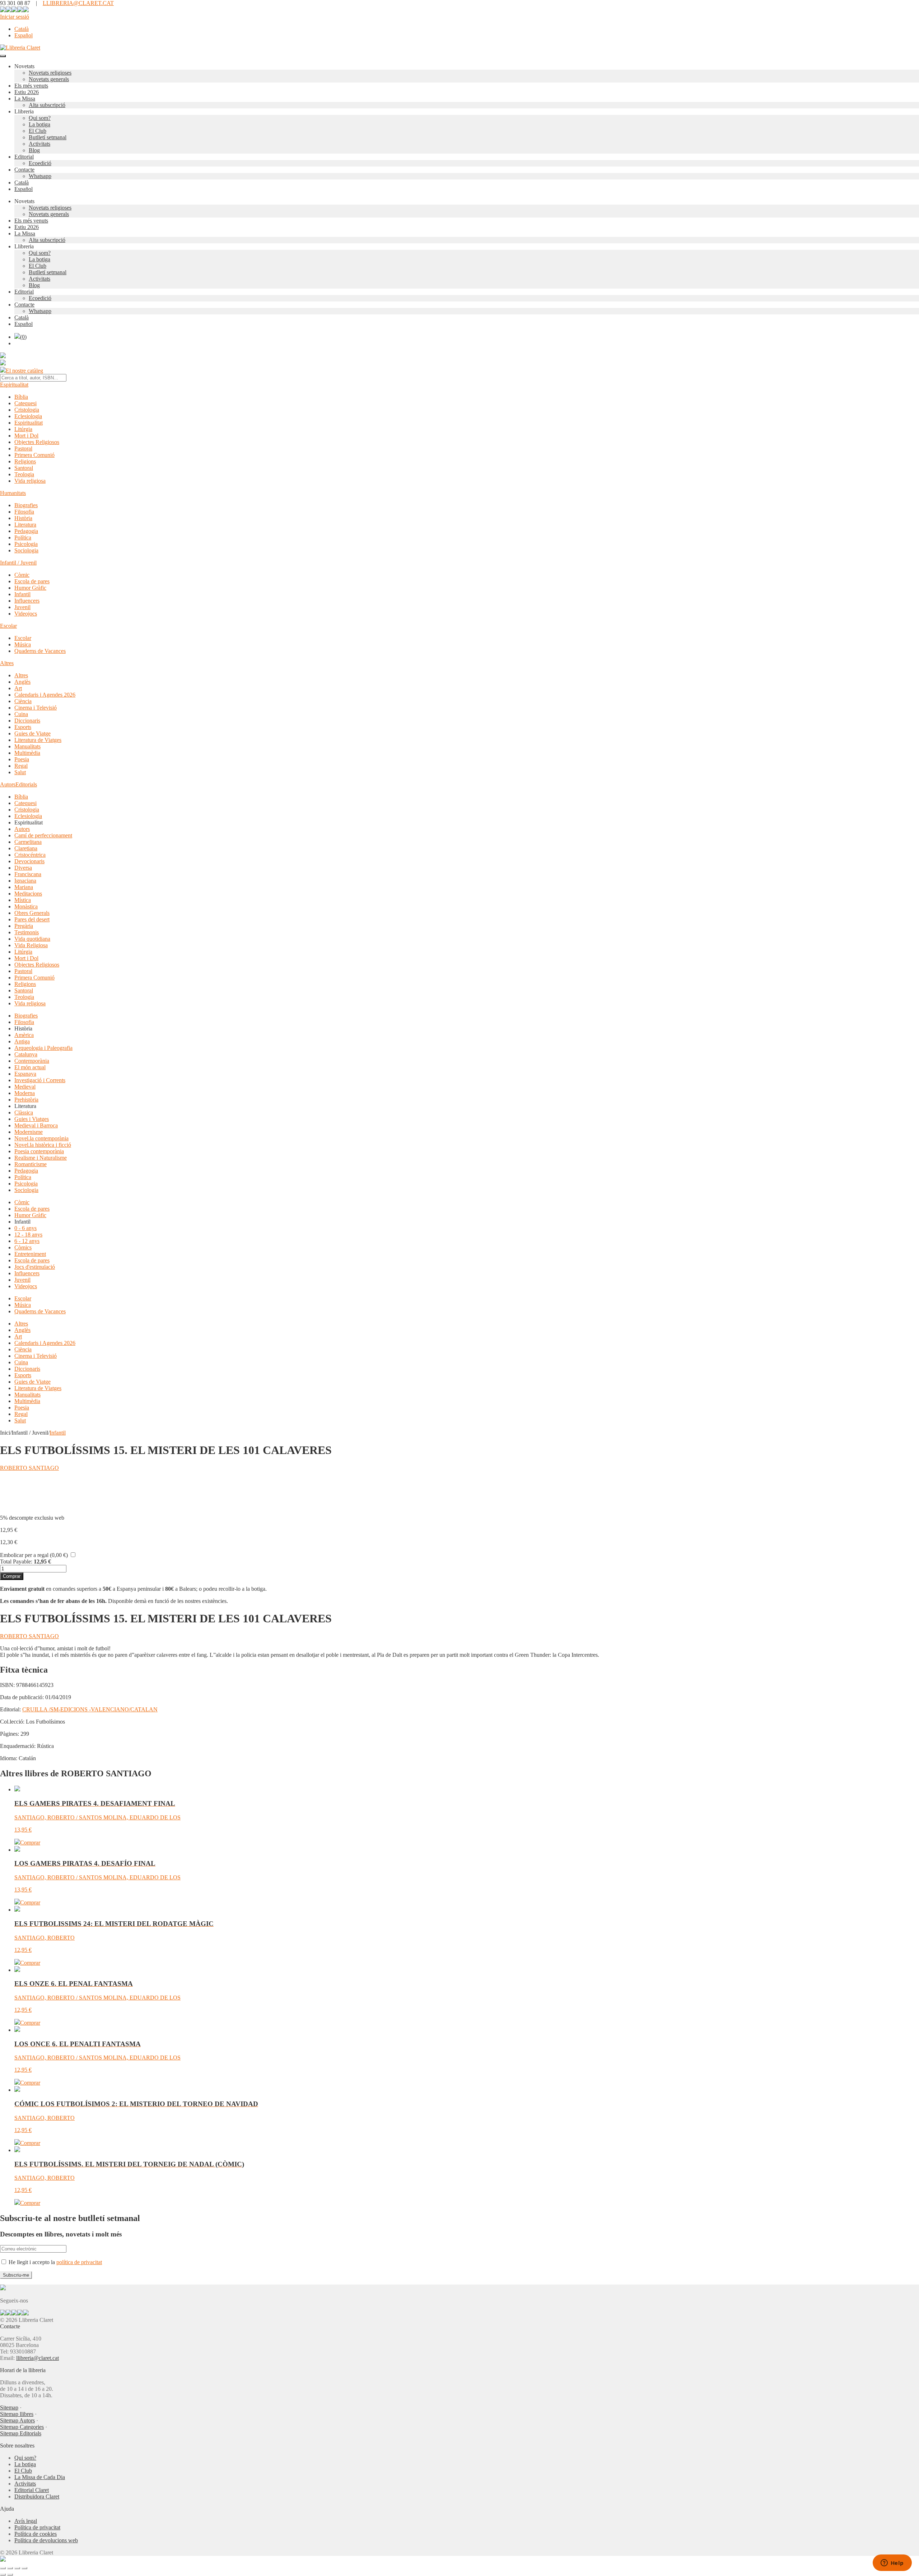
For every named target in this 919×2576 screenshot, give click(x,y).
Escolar (8, 626)
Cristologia (27, 410)
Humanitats (13, 493)
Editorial (24, 157)
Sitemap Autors (17, 2420)
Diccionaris (27, 721)
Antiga (22, 1041)
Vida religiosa (30, 481)
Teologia (24, 474)
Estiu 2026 (27, 92)
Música (23, 644)
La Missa (25, 99)
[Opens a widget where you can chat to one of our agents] (892, 2563)
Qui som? (40, 118)
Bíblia (21, 397)
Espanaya (25, 1074)
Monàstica (26, 906)
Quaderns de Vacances (40, 651)
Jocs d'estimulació (35, 1267)
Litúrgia (23, 429)
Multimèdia (27, 753)
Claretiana (26, 848)
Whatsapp (40, 176)
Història (23, 518)
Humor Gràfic (30, 588)
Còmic (22, 575)
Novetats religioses (50, 73)
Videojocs (26, 614)
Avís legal (26, 2521)
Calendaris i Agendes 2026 (45, 695)
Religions (25, 461)
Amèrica (24, 1035)
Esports (23, 727)
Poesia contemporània (39, 1151)
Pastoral (23, 448)
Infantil (22, 594)
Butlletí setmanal (48, 137)
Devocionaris (29, 861)
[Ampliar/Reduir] (3, 2568)
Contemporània (32, 1061)
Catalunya (26, 1054)
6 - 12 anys (27, 1241)
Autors (8, 784)
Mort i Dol (26, 436)
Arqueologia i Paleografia (43, 1048)
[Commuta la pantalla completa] (10, 2568)
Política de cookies (36, 2534)
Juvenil (22, 607)
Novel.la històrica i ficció (43, 1145)
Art (18, 688)
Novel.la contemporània (41, 1138)
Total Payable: (16, 1562)
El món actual (30, 1067)
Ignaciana (25, 881)
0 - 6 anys (25, 1228)
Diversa (23, 868)
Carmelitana (28, 842)
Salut (20, 772)
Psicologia (26, 544)
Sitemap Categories (22, 2427)
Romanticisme (31, 1164)
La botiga (39, 124)
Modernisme (29, 1132)
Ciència (23, 701)
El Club (38, 131)
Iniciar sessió (15, 17)
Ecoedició (40, 163)
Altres (7, 663)
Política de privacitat (37, 2527)
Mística (23, 900)
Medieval (25, 1087)
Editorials (26, 784)
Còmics (23, 1247)
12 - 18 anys (28, 1235)
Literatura (25, 525)
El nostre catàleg (24, 371)
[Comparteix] (17, 2568)
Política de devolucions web (46, 2540)
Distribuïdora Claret (37, 2496)
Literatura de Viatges (38, 740)
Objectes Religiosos (37, 442)
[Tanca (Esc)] (24, 2568)
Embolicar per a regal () (34, 1555)
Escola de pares (32, 581)
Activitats (39, 144)
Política (23, 537)
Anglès (22, 682)
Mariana (24, 887)
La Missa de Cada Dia (40, 2477)
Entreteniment (30, 1254)
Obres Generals (32, 913)
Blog (34, 150)
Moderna (25, 1093)
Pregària (24, 926)
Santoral (24, 468)
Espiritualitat (14, 385)
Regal (21, 766)
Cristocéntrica (30, 855)
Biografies (26, 505)
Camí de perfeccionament (43, 835)
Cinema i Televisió (36, 708)
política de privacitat (79, 2262)
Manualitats (27, 746)
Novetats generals (49, 79)
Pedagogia (26, 531)
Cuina (21, 714)
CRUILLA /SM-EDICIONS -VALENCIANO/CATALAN (90, 1709)
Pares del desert (32, 919)
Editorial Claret (32, 2490)
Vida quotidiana (32, 939)
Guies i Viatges (32, 1119)
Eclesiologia (28, 416)
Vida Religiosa (31, 945)
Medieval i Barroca (36, 1125)
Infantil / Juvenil (18, 563)
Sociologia (26, 550)
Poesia (22, 759)
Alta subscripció (47, 105)
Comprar (12, 1576)
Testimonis (27, 932)
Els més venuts (31, 86)
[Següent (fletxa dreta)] (10, 2575)
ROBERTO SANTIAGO (29, 1468)
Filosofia (24, 512)
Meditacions (28, 894)
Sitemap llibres (17, 2414)
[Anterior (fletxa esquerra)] (3, 2575)
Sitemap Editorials (21, 2433)
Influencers (27, 601)
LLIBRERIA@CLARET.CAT (78, 3)
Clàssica (24, 1112)
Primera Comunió (34, 455)
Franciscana (28, 874)
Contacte (24, 170)
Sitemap (9, 2407)
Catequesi (25, 403)
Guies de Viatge (32, 733)
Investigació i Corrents (40, 1080)
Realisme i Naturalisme (41, 1158)
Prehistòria (26, 1100)
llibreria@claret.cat (38, 2358)
